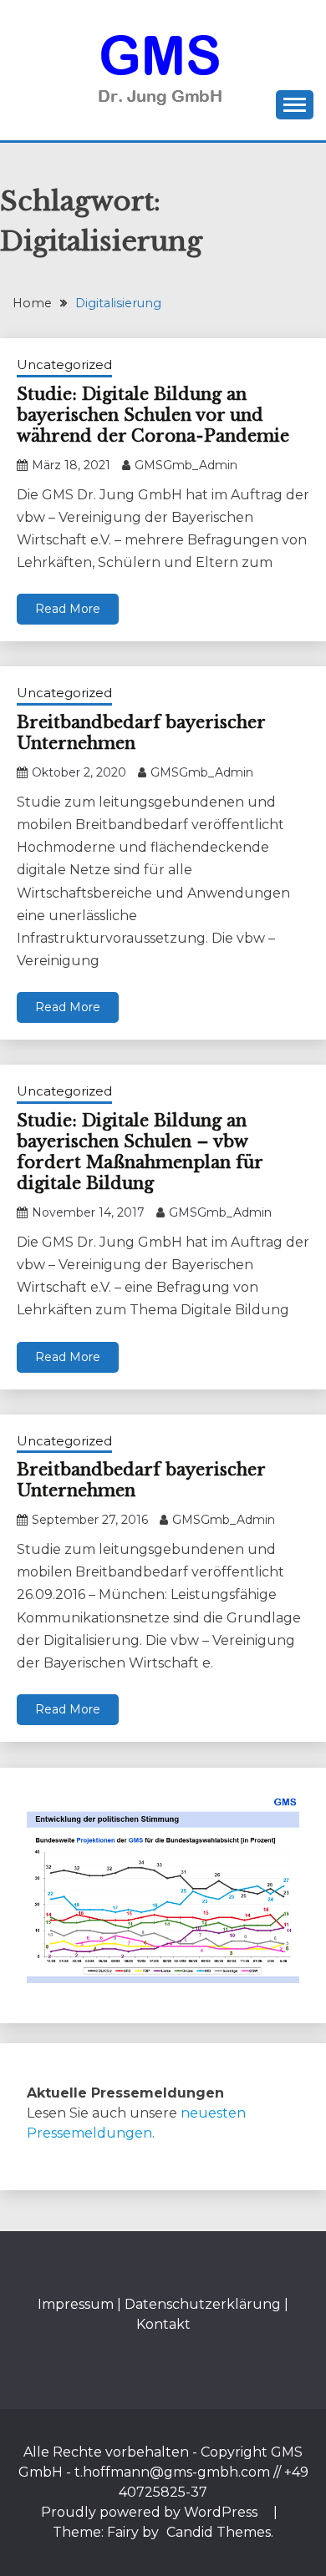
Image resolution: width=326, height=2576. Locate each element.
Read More (68, 609)
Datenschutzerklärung (203, 2304)
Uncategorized (64, 364)
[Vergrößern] (278, 1816)
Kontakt (163, 2324)
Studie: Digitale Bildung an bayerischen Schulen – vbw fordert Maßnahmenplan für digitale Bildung (140, 1152)
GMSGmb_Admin (186, 465)
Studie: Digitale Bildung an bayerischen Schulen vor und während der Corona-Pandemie (153, 415)
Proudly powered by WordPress (151, 2512)
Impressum (76, 2304)
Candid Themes (219, 2532)
